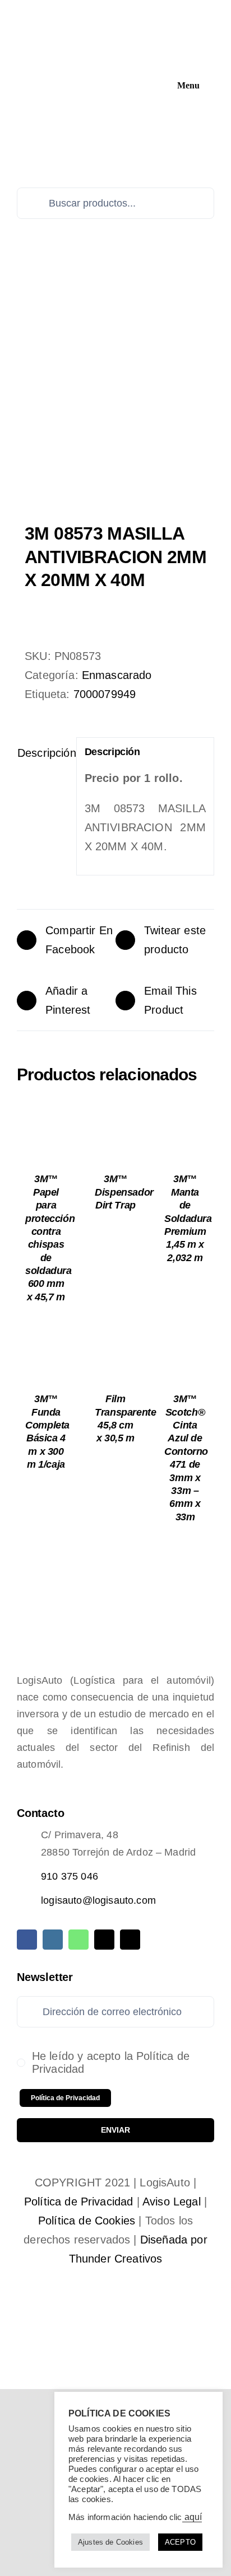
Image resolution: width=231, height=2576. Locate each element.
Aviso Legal (172, 2202)
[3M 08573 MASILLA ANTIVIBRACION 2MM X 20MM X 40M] (115, 396)
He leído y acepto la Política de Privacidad (111, 2062)
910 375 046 (70, 1876)
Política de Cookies (87, 2221)
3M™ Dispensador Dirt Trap (124, 1192)
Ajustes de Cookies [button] (110, 2542)
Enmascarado (117, 675)
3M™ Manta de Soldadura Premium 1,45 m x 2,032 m (188, 1218)
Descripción (43, 753)
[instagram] (53, 1940)
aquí (192, 2517)
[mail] (104, 1940)
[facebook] (27, 1940)
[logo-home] (98, 12)
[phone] (130, 1940)
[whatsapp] (78, 1940)
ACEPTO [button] (180, 2542)
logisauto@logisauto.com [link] (98, 1900)
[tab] (43, 753)
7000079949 (105, 694)
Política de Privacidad (79, 2202)
